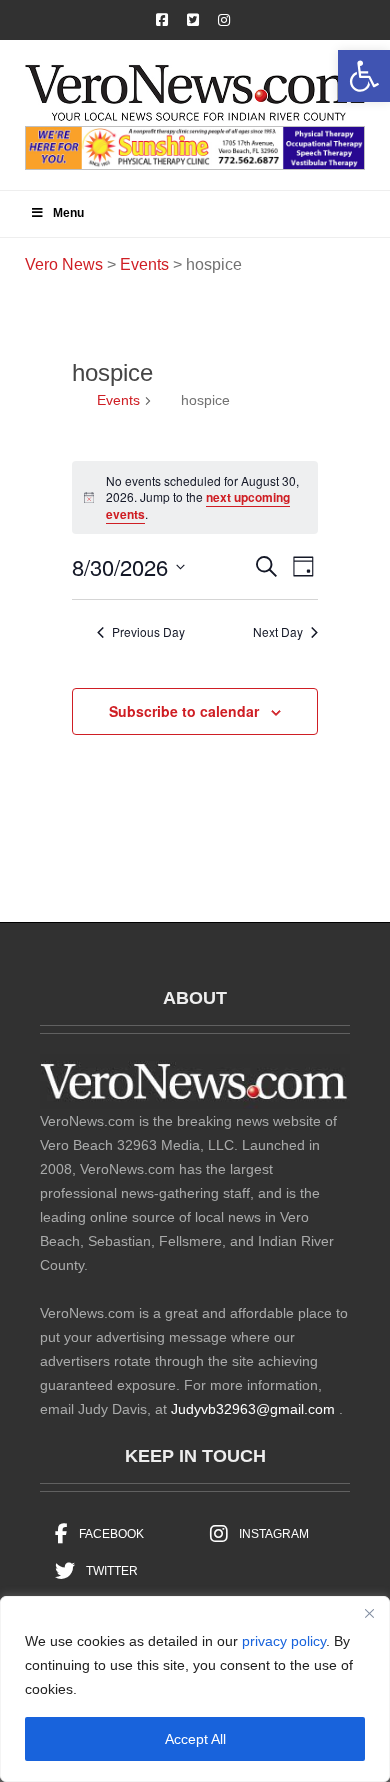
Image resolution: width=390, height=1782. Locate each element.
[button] (364, 76)
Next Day (278, 632)
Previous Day (148, 632)
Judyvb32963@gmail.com (253, 1409)
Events (118, 400)
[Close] (369, 1613)
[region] (195, 1689)
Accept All (195, 1739)
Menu (68, 213)
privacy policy (284, 1641)
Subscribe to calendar (184, 711)
